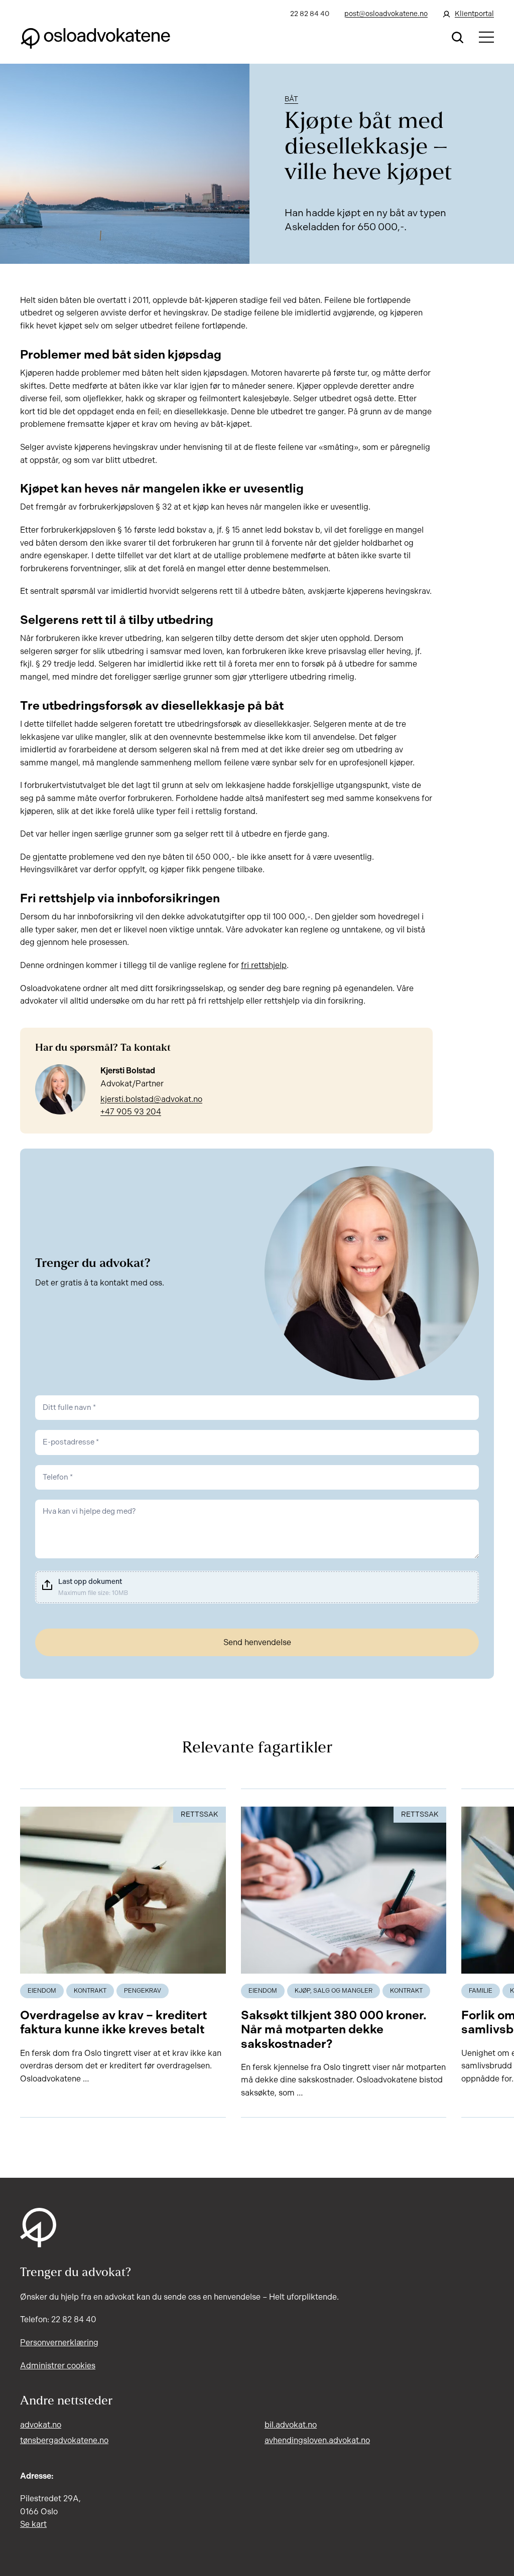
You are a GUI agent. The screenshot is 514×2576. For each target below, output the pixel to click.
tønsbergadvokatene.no (64, 2440)
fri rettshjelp (264, 965)
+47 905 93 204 (131, 1112)
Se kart (33, 2524)
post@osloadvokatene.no (386, 14)
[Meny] (486, 37)
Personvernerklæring (59, 2343)
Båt (291, 99)
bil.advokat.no (291, 2425)
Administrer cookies (58, 2366)
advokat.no (41, 2425)
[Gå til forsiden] (95, 37)
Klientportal (474, 14)
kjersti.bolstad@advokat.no (151, 1099)
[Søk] (458, 37)
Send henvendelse (257, 1642)
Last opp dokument (90, 1582)
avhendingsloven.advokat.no (317, 2440)
